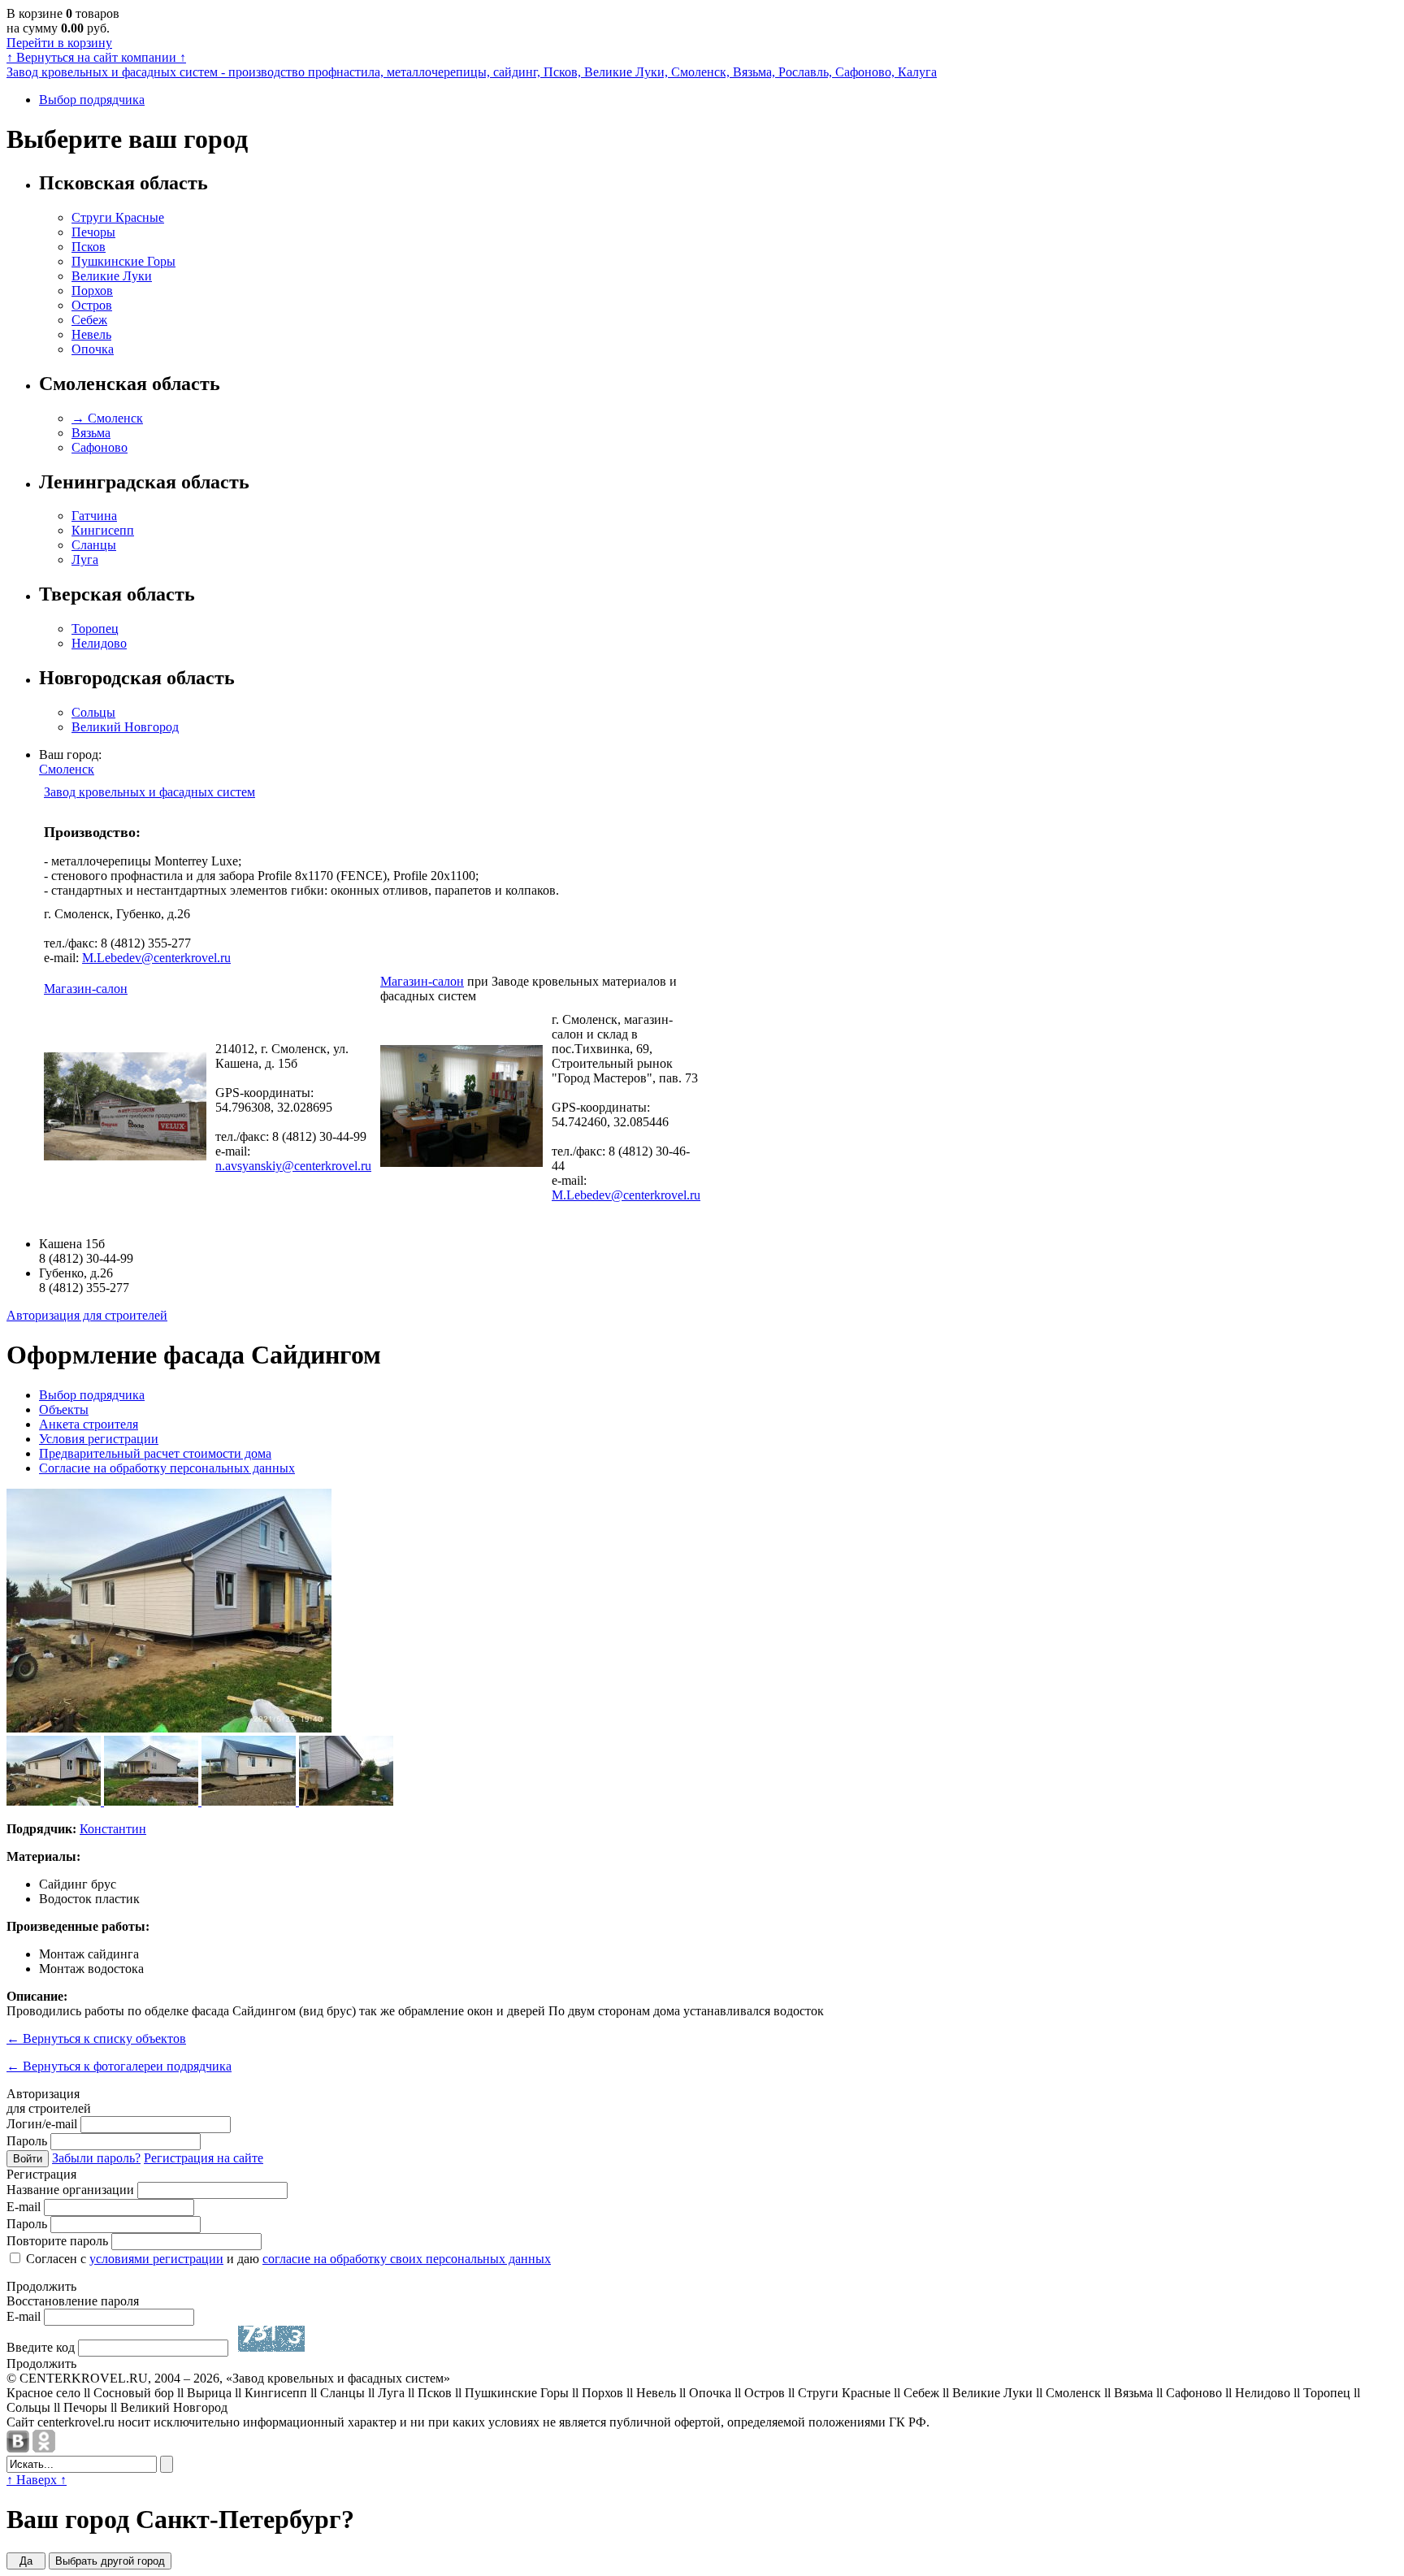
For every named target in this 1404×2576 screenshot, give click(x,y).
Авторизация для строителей (87, 1315)
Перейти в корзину (59, 43)
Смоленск (67, 769)
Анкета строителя (89, 1424)
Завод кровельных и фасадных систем (149, 792)
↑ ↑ (96, 57)
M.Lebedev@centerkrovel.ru (156, 958)
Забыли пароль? (96, 2158)
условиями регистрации (156, 2259)
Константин (113, 1829)
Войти (28, 2159)
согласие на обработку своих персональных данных (407, 2259)
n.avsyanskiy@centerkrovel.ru (293, 1166)
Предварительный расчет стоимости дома (155, 1453)
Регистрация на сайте (204, 2158)
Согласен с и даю (287, 2259)
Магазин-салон (86, 989)
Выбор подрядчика (92, 100)
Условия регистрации (99, 1439)
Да (26, 2561)
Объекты (64, 1409)
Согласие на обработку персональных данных (167, 1468)
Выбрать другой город (110, 2561)
